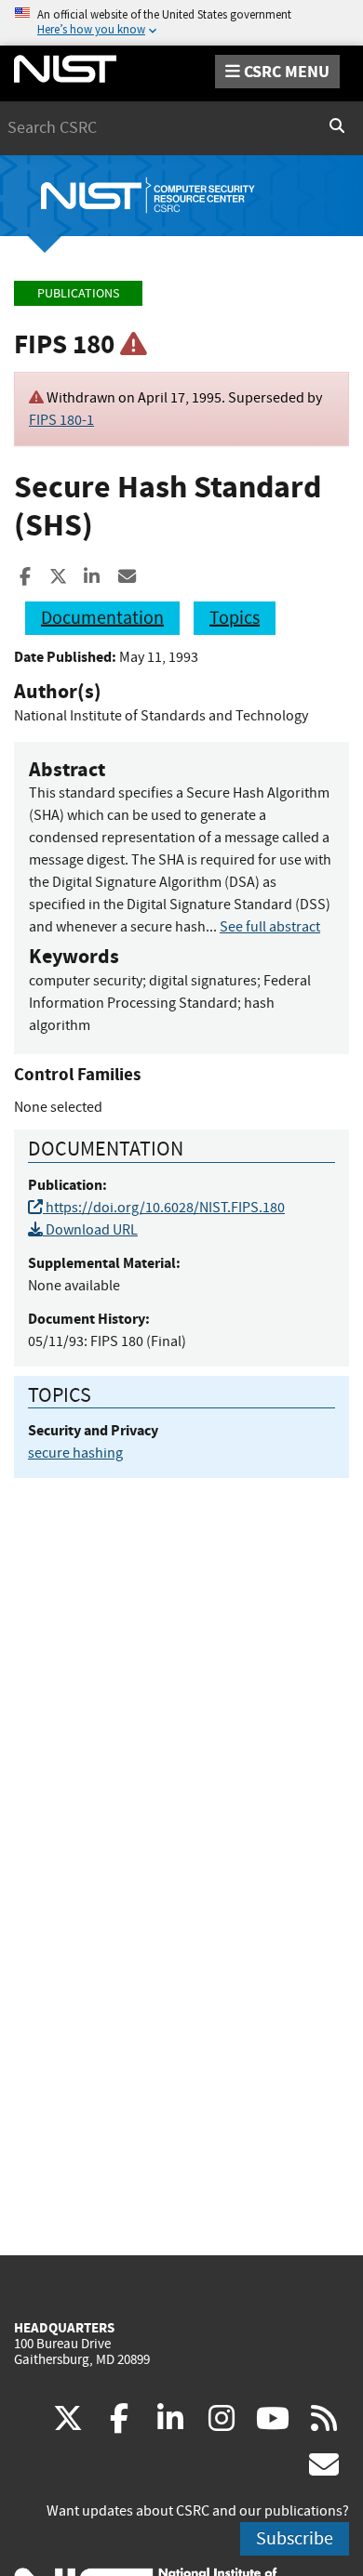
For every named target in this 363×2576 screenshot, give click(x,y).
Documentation (102, 618)
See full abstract (270, 927)
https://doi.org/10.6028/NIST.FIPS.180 (164, 1208)
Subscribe (295, 2538)
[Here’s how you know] (181, 23)
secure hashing (75, 1453)
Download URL (90, 1230)
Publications (78, 293)
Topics (235, 618)
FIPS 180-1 (61, 420)
